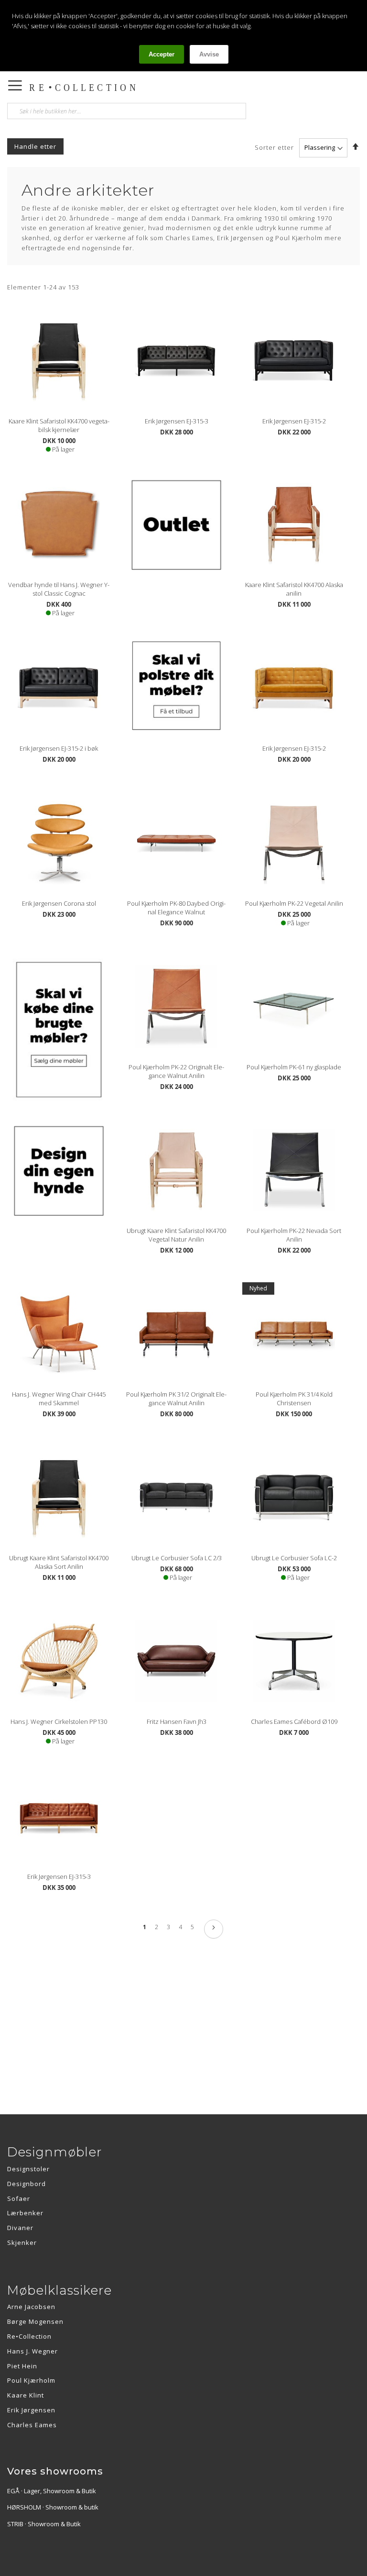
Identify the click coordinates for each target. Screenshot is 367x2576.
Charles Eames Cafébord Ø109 (294, 1721)
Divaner (20, 2228)
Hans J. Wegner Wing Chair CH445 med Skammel (59, 1399)
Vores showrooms (55, 2471)
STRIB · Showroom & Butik (44, 2524)
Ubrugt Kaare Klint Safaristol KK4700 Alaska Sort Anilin (59, 1562)
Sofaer (19, 2198)
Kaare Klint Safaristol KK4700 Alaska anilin (294, 589)
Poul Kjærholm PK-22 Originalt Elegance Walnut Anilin (176, 1071)
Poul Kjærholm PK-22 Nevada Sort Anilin (294, 1235)
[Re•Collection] (117, 88)
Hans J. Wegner (32, 2351)
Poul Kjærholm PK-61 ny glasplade (294, 1067)
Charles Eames (32, 2425)
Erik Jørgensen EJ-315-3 (177, 421)
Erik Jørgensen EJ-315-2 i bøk (59, 748)
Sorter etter (274, 147)
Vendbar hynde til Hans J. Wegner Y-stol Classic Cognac (59, 589)
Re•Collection (29, 2336)
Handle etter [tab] (35, 146)
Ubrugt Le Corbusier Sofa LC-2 (294, 1558)
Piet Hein (22, 2366)
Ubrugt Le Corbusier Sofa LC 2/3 (177, 1558)
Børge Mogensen (35, 2321)
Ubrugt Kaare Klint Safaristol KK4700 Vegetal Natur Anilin (176, 1235)
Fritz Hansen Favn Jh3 (177, 1721)
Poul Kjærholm (31, 2380)
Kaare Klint (26, 2395)
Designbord (27, 2184)
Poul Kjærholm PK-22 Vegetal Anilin (294, 903)
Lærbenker (25, 2213)
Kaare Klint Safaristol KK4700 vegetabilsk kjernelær (59, 425)
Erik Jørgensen (31, 2410)
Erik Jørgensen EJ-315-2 (294, 421)
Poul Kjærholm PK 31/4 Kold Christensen (294, 1399)
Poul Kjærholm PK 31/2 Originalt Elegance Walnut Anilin (176, 1399)
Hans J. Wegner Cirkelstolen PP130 (59, 1721)
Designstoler (28, 2169)
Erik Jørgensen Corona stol (59, 903)
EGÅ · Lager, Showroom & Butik (52, 2491)
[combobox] (127, 111)
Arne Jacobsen (31, 2307)
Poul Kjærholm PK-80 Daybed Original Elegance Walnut (176, 908)
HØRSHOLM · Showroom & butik (53, 2507)
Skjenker (22, 2243)
